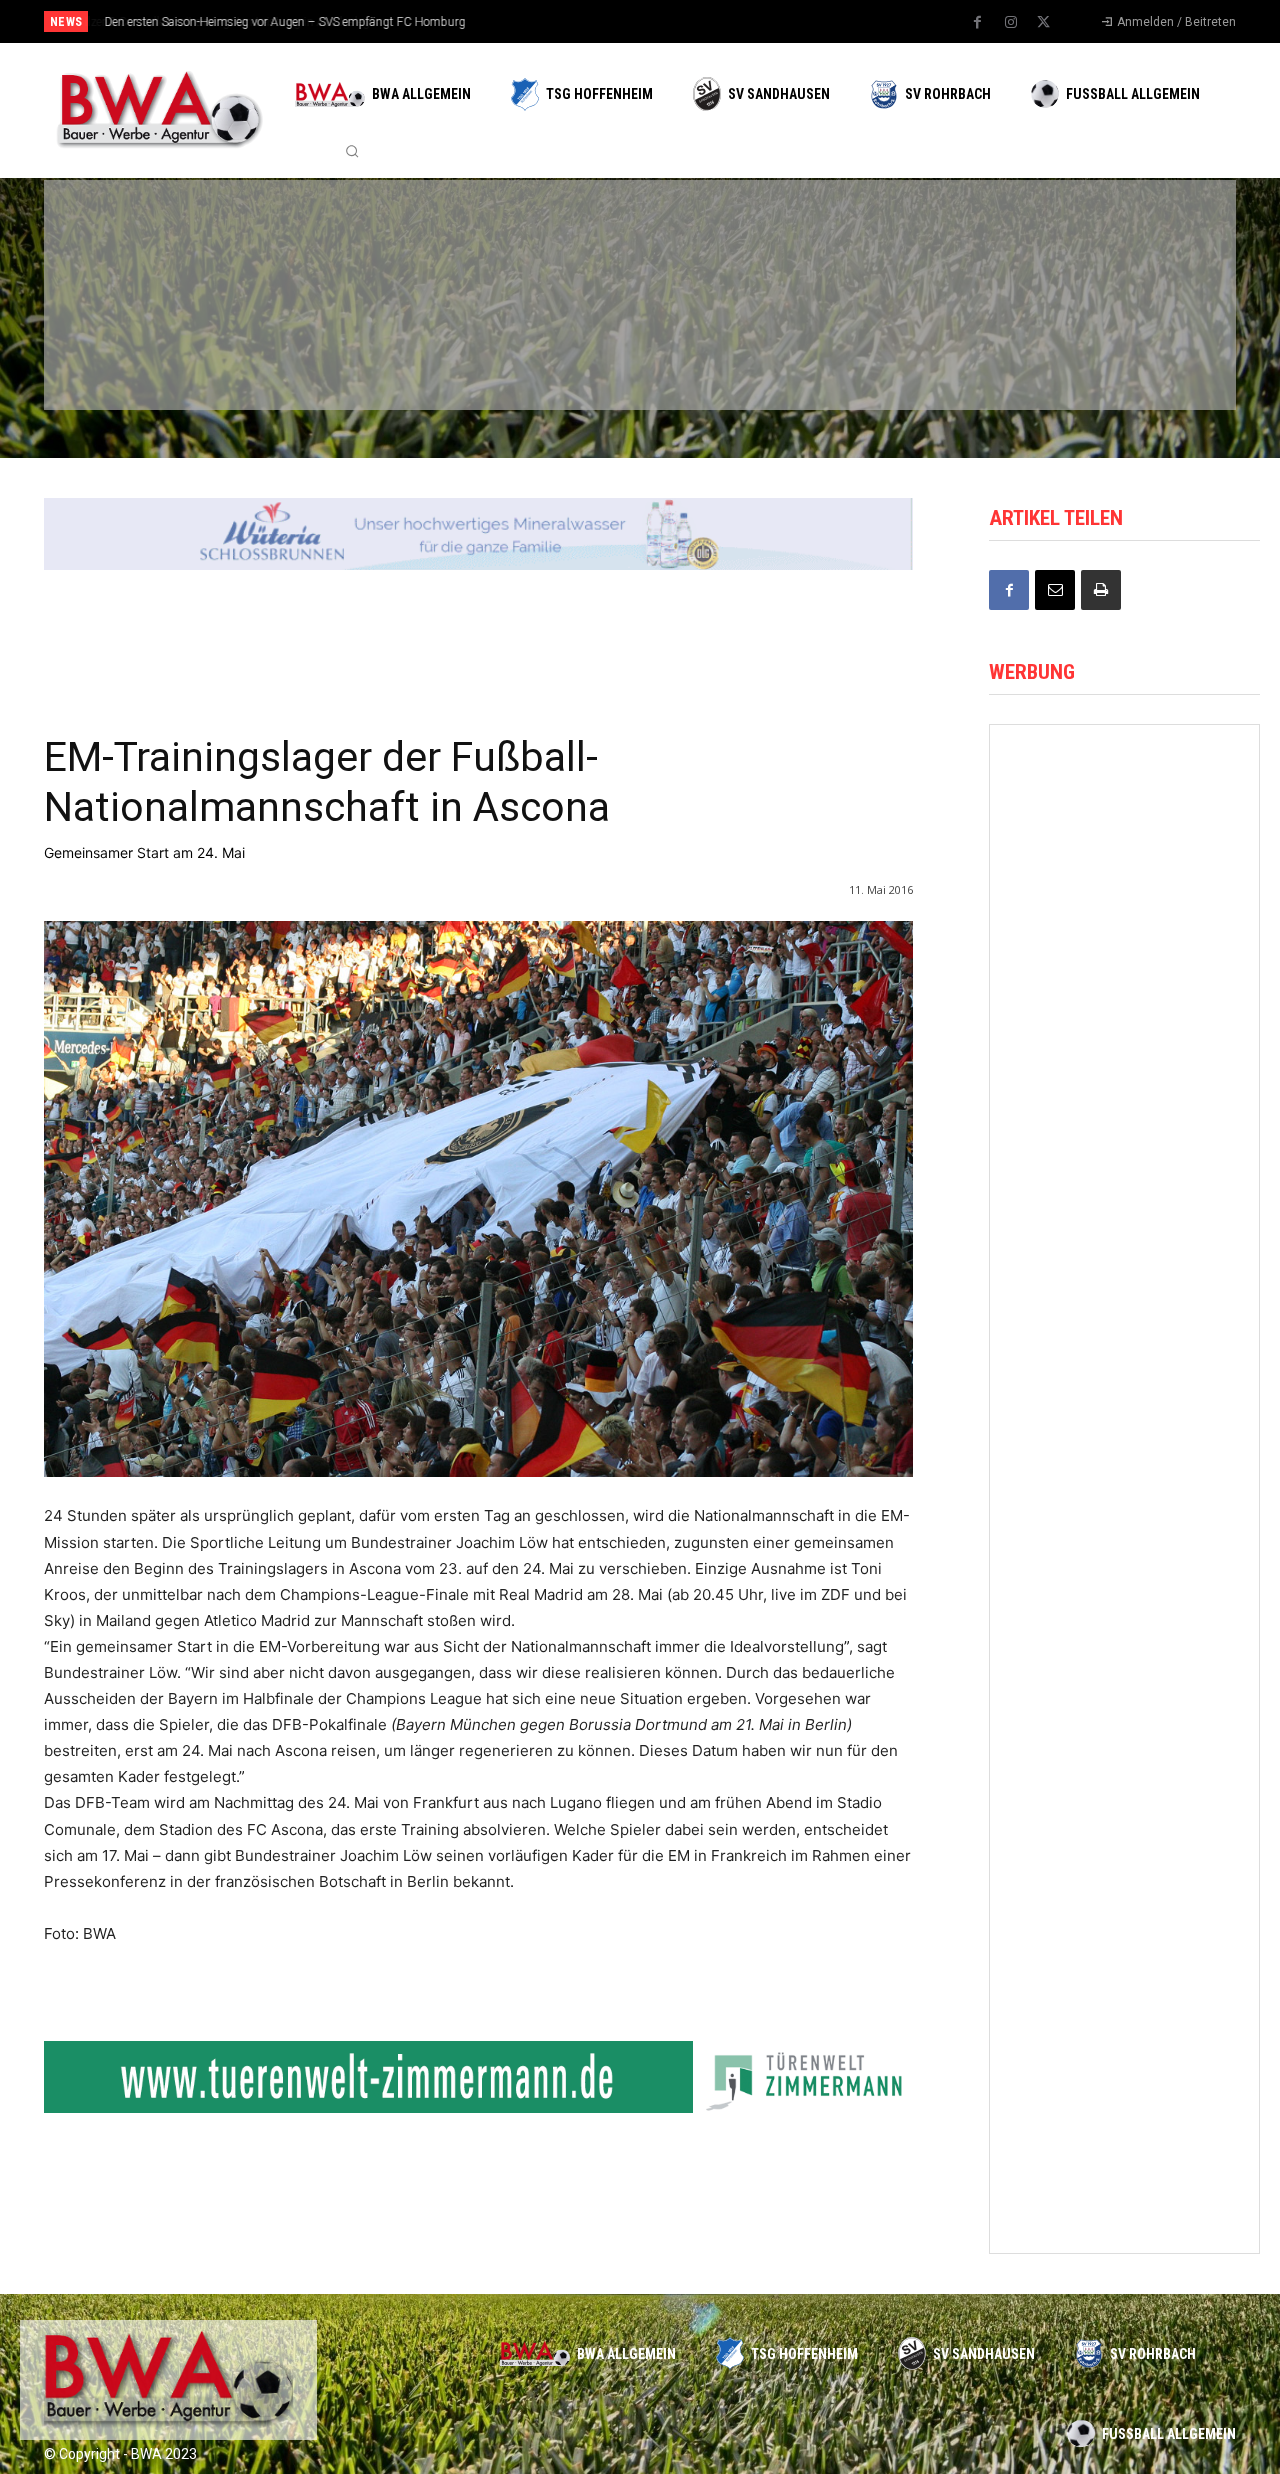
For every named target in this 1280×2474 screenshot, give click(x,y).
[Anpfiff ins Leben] (1124, 1130)
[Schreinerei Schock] (1124, 1298)
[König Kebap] (918, 348)
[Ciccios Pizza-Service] (1110, 348)
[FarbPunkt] (342, 348)
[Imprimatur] (1110, 243)
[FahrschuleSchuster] (918, 243)
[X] (1044, 23)
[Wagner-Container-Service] (1124, 963)
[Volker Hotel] (1124, 1968)
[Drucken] (1101, 590)
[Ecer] (726, 243)
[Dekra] (534, 348)
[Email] (1055, 590)
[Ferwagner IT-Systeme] (1124, 1465)
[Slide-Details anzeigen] (478, 534)
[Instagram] (1011, 23)
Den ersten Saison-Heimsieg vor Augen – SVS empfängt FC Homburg (283, 22)
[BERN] (534, 243)
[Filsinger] (150, 243)
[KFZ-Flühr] (342, 243)
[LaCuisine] (150, 348)
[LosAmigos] (726, 348)
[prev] (674, 21)
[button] (352, 151)
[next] (706, 21)
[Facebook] (978, 23)
